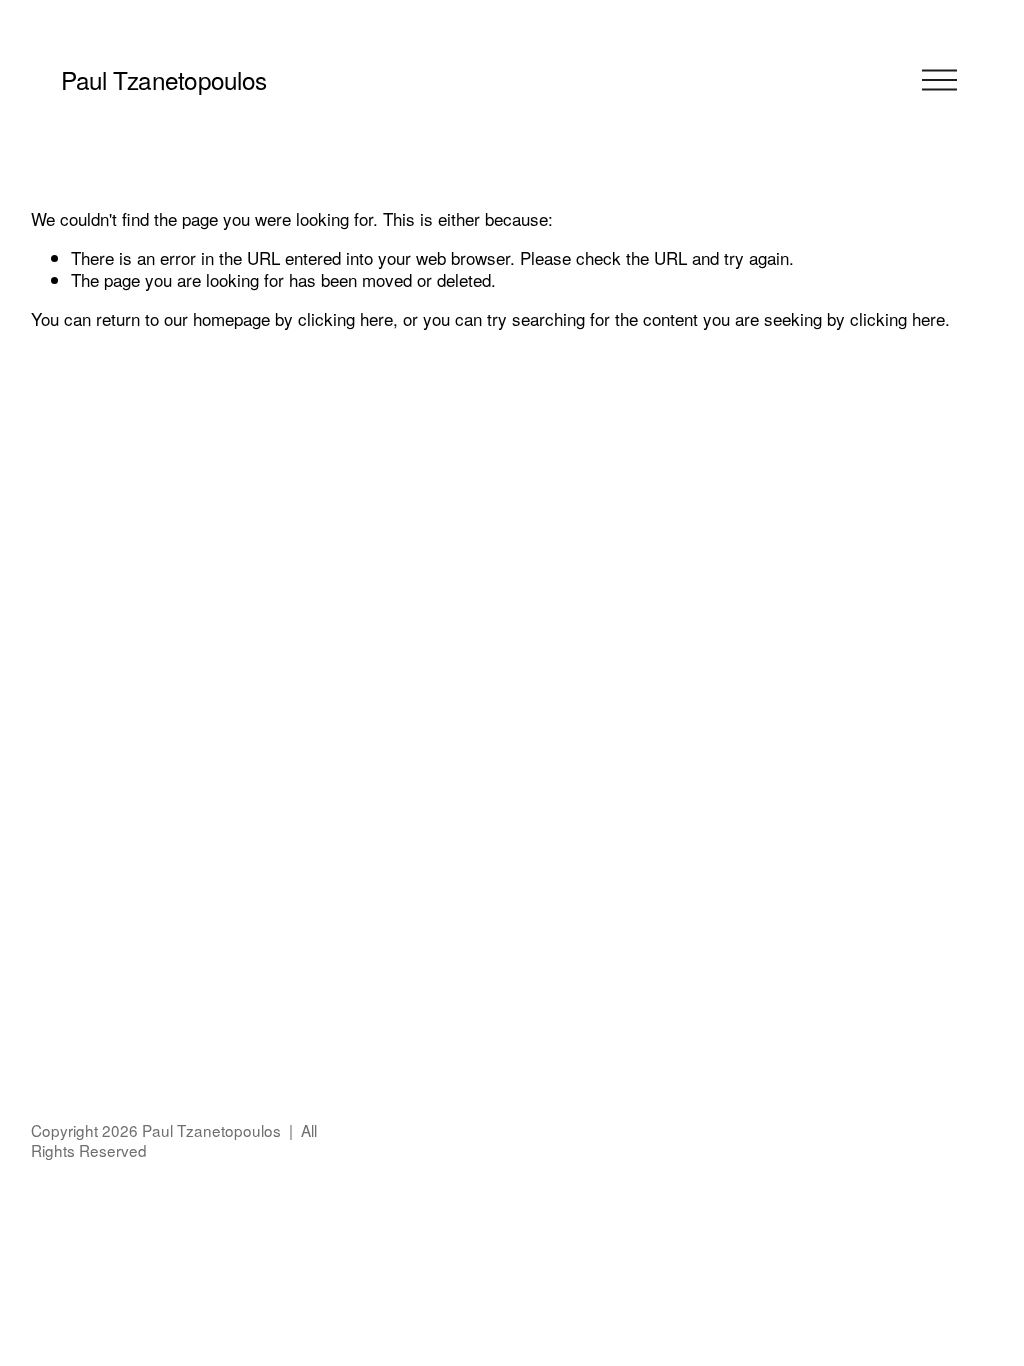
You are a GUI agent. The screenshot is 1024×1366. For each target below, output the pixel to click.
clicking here (345, 318)
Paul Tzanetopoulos (163, 79)
